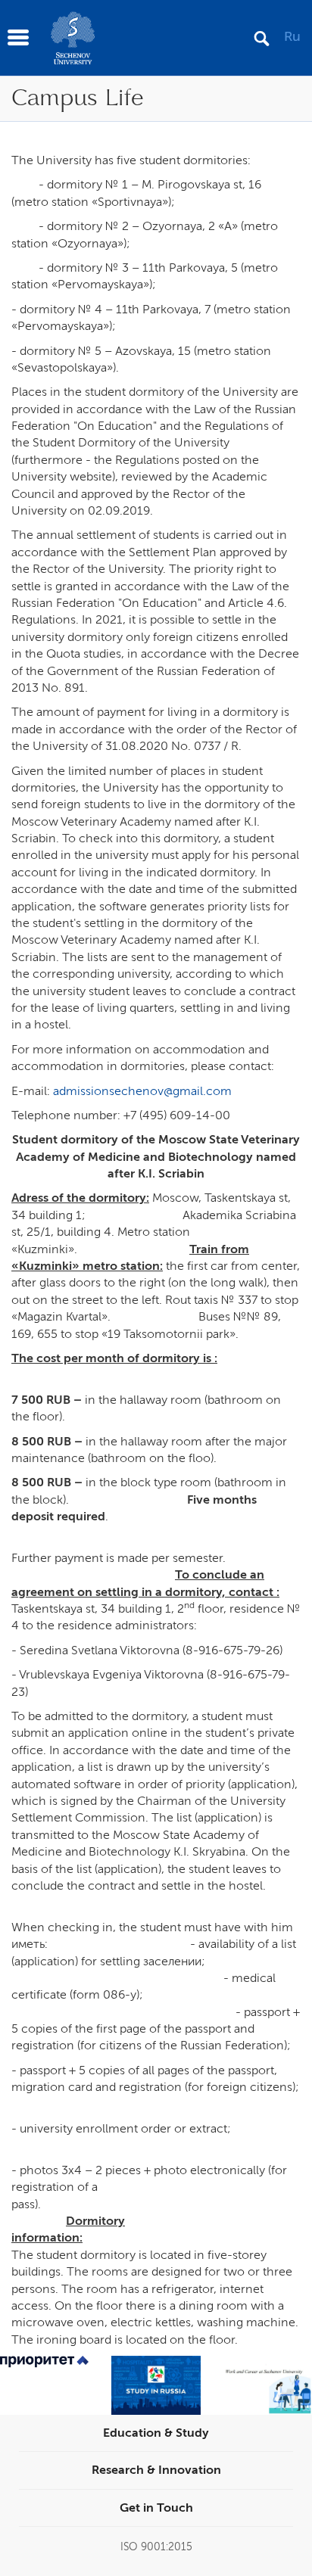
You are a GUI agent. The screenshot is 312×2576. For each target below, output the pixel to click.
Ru (292, 36)
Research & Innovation (156, 2470)
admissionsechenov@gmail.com (142, 1091)
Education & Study (156, 2433)
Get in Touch (156, 2508)
